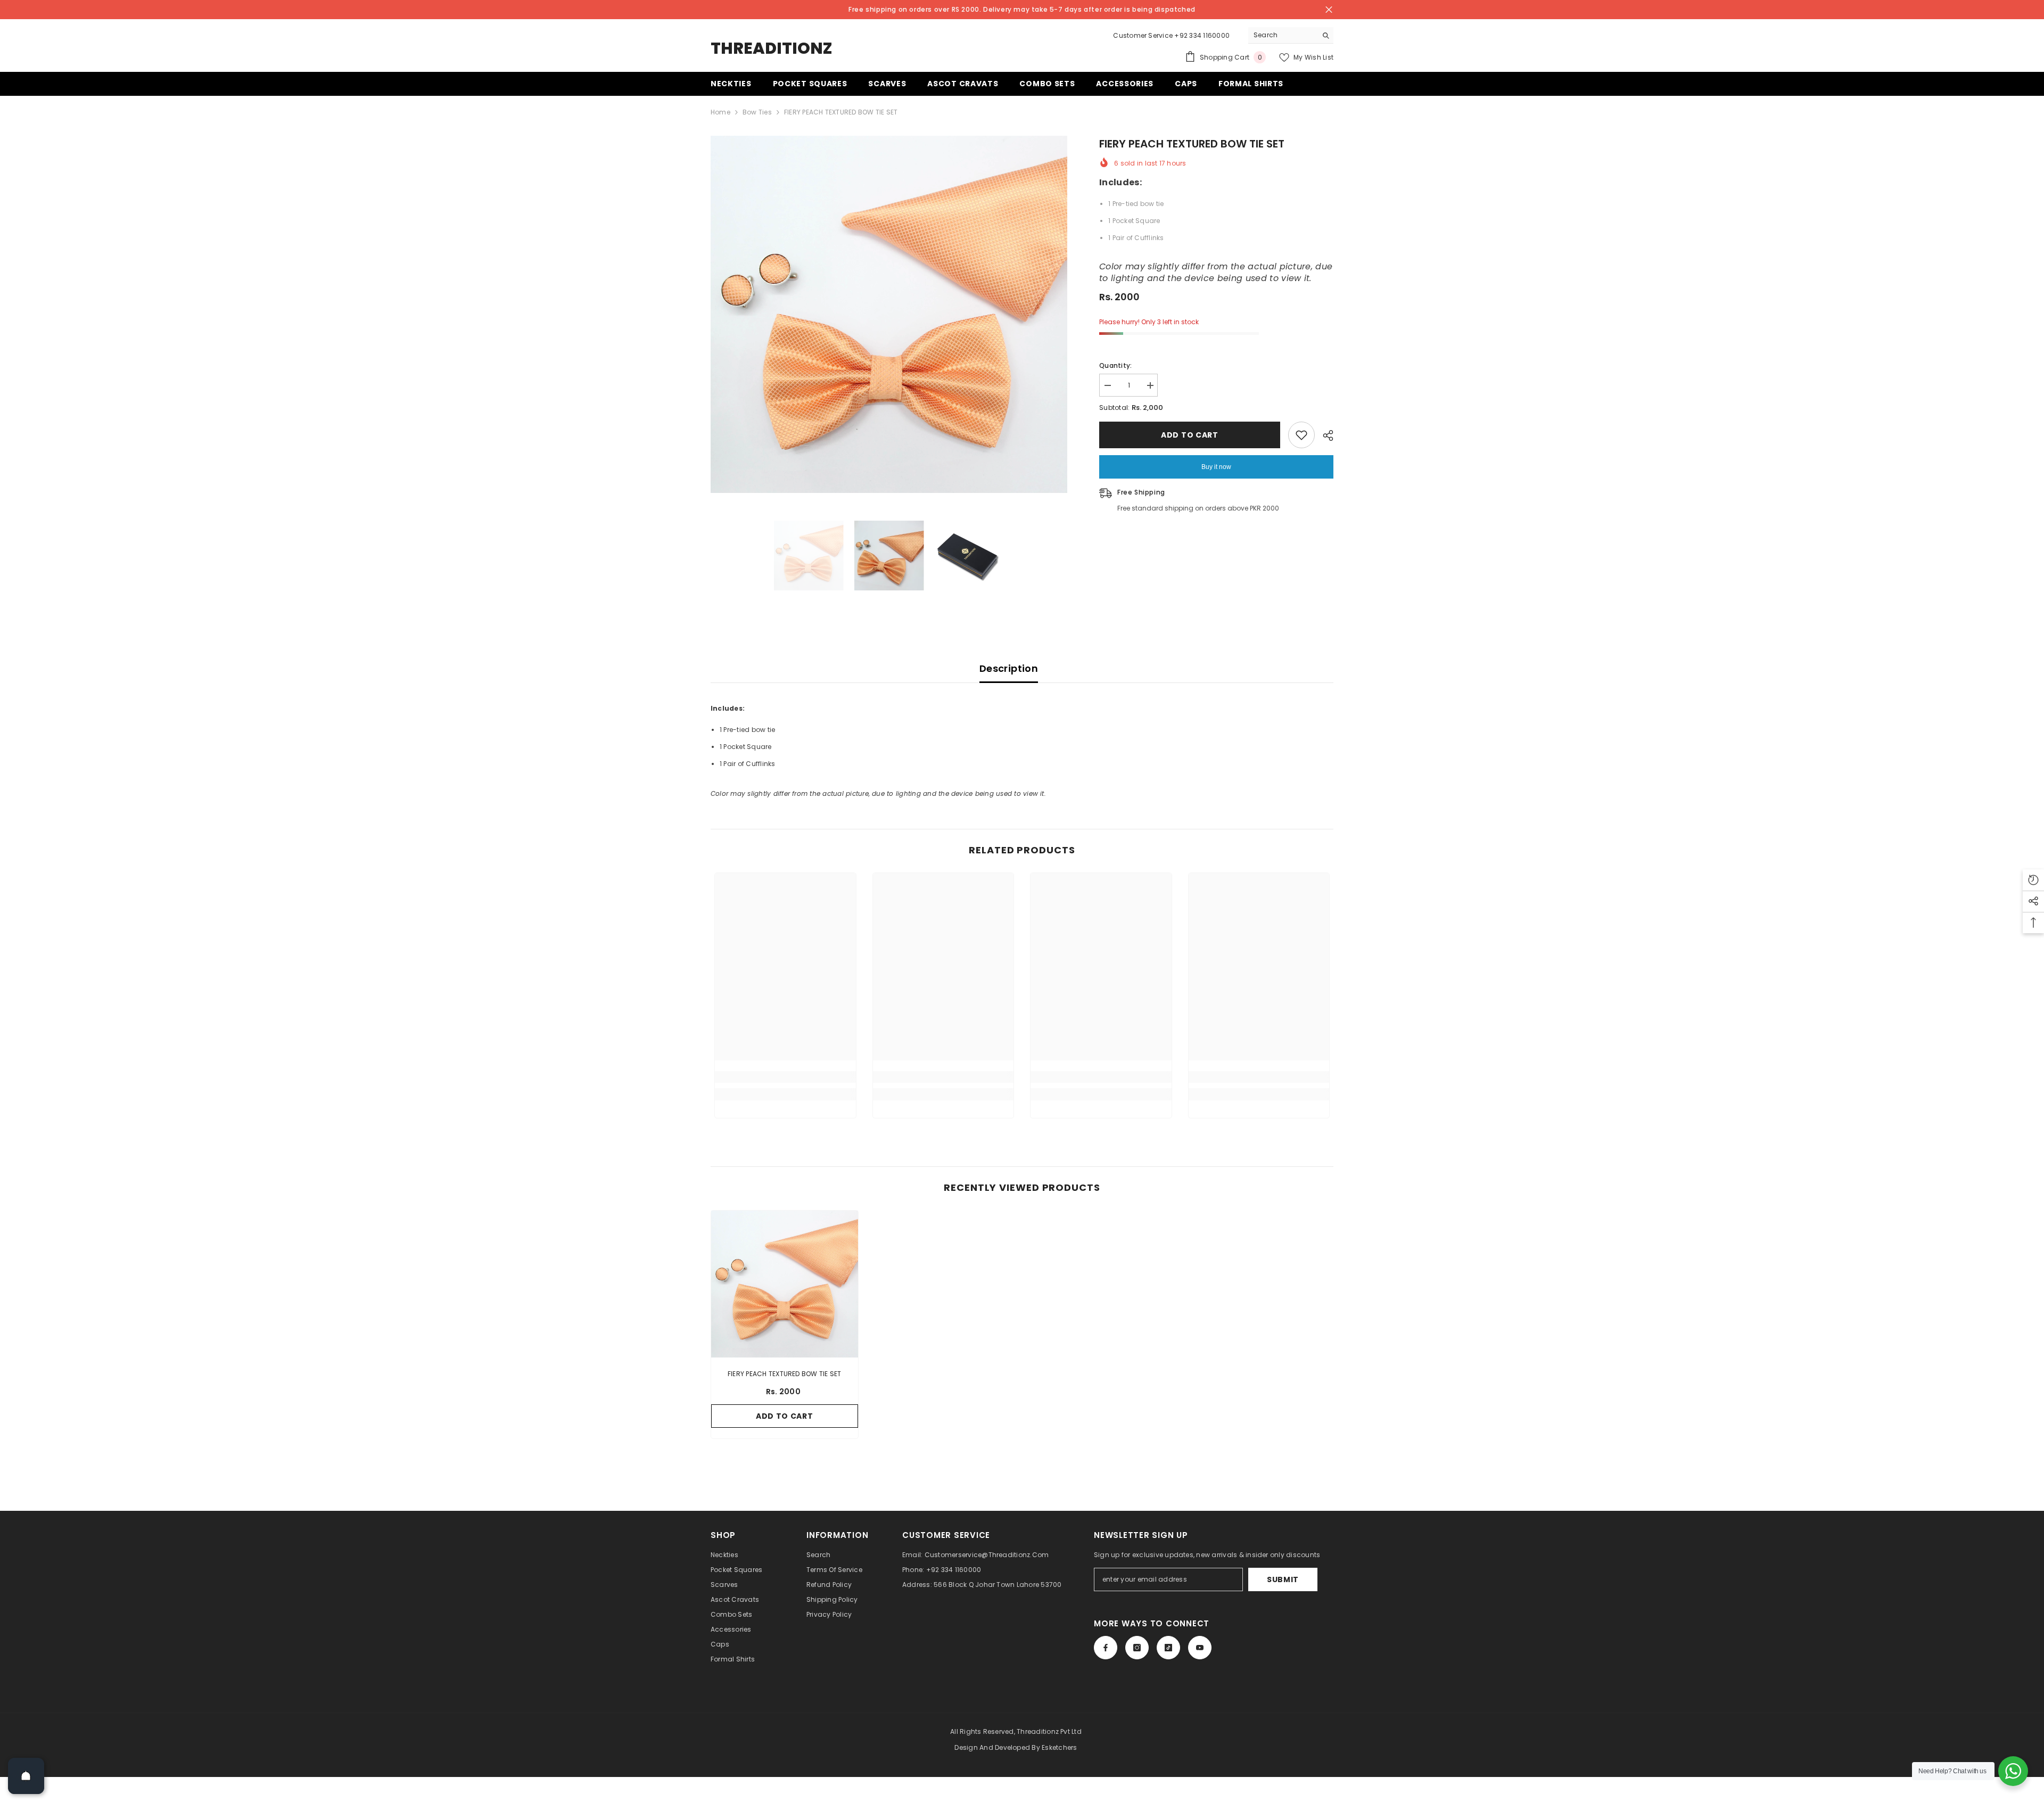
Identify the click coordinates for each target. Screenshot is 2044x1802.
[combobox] (1283, 35)
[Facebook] (1106, 1648)
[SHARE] (1324, 435)
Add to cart (1190, 435)
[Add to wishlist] (1301, 435)
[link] (785, 1077)
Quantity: (1115, 365)
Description (1009, 668)
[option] (889, 314)
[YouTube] (1200, 1648)
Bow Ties (757, 112)
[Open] (26, 1776)
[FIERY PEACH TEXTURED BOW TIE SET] (785, 1284)
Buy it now (1216, 467)
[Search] (1291, 35)
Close (1329, 10)
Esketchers (1059, 1747)
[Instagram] (1137, 1648)
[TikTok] (1168, 1648)
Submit (1283, 1579)
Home (720, 112)
